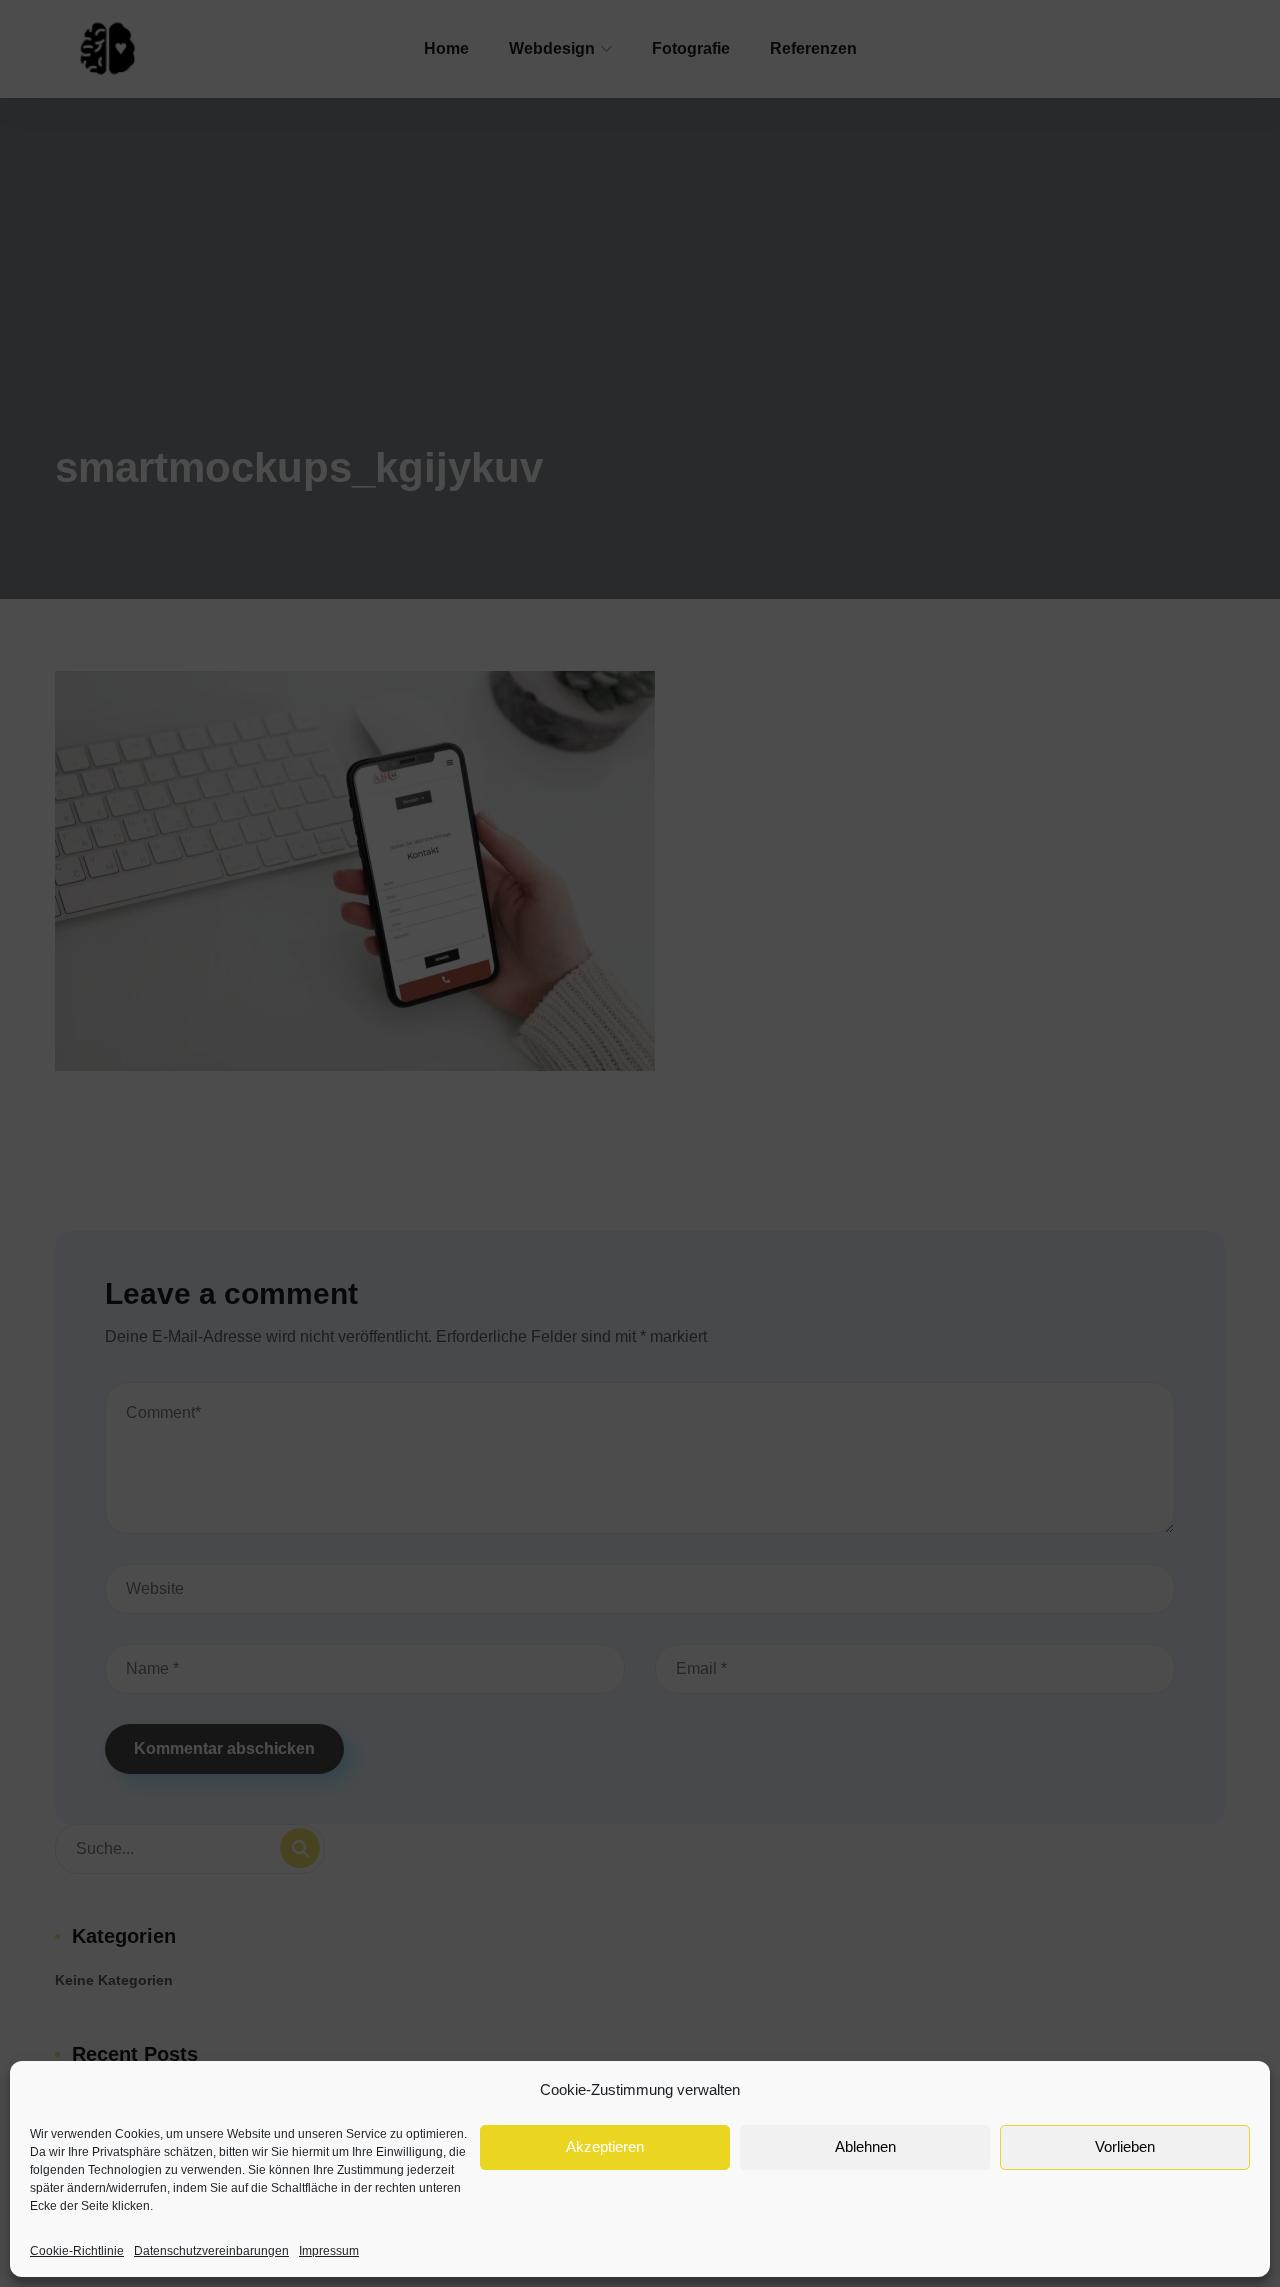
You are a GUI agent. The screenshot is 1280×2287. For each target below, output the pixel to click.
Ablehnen (865, 2146)
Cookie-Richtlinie (77, 2251)
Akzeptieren (605, 2146)
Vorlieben (1125, 2146)
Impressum (329, 2251)
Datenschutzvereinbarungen (211, 2251)
